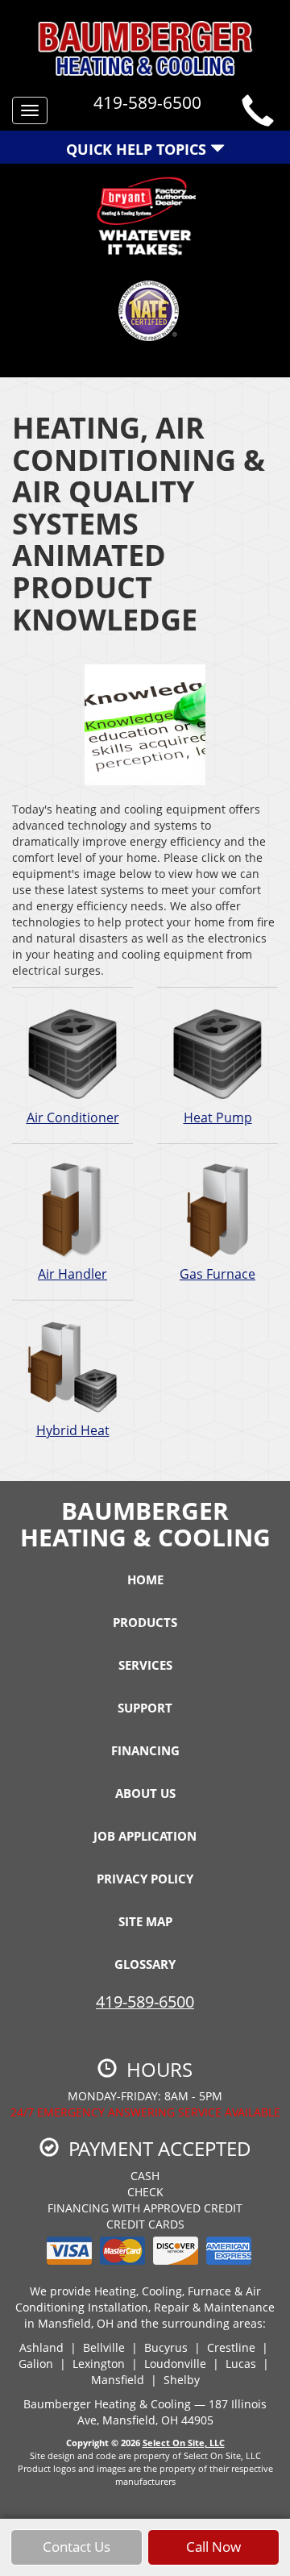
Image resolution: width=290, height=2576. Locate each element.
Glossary (145, 1964)
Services (145, 1665)
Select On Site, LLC (184, 2443)
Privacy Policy (145, 1879)
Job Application (145, 1836)
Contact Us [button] (77, 2547)
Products (145, 1622)
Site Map (145, 1921)
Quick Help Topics (138, 149)
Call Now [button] (213, 2547)
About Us (145, 1793)
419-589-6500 (145, 2002)
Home (145, 1579)
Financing (145, 1750)
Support (145, 1708)
